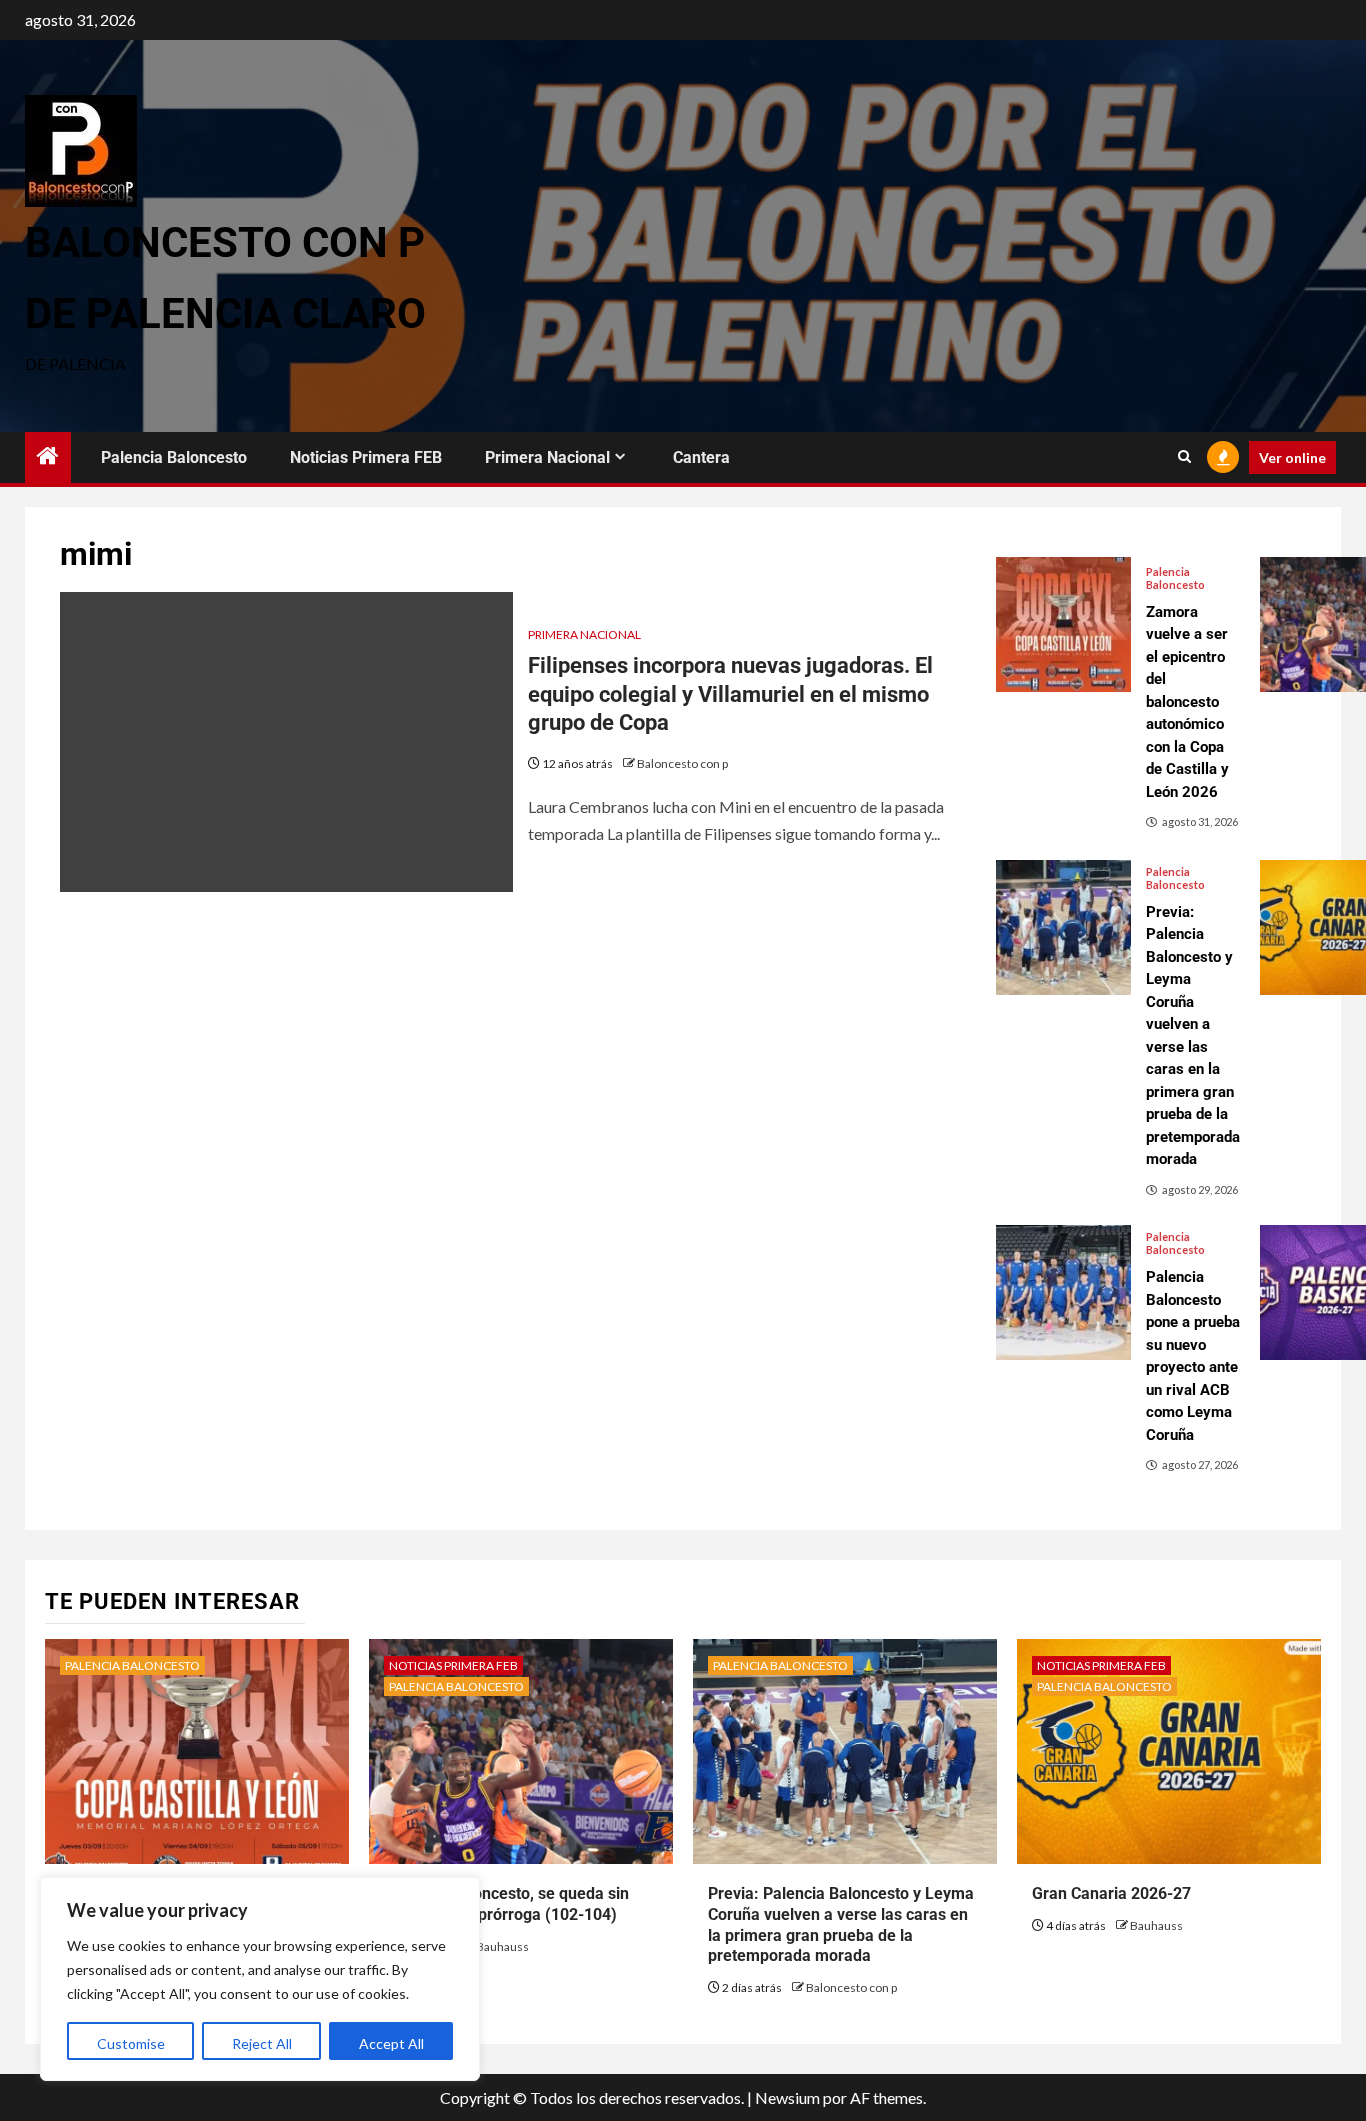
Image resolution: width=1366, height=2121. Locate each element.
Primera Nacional (547, 457)
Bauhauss (502, 1946)
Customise (131, 2043)
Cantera (701, 457)
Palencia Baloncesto (174, 457)
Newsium (787, 2097)
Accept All (391, 2043)
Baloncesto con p (682, 763)
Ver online (1292, 457)
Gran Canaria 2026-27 (1111, 1893)
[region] (260, 1979)
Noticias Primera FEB (366, 457)
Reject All (262, 2043)
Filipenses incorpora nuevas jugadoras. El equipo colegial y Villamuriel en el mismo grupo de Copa (730, 694)
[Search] (1184, 457)
